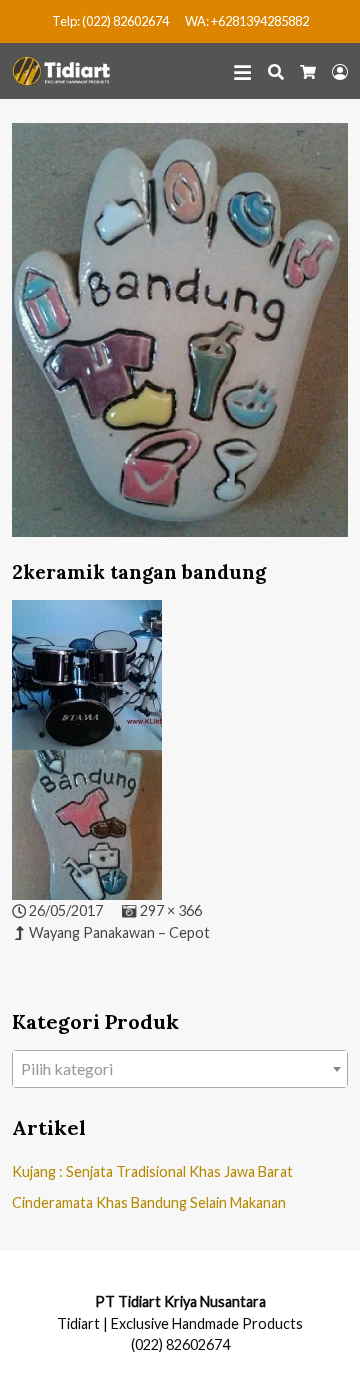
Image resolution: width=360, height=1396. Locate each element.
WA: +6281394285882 (247, 21)
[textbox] (180, 1069)
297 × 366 (171, 910)
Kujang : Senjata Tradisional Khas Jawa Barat (152, 1171)
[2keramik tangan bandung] (180, 339)
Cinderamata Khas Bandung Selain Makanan (149, 1202)
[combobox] (180, 1069)
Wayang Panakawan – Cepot (119, 932)
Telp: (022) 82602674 (110, 21)
